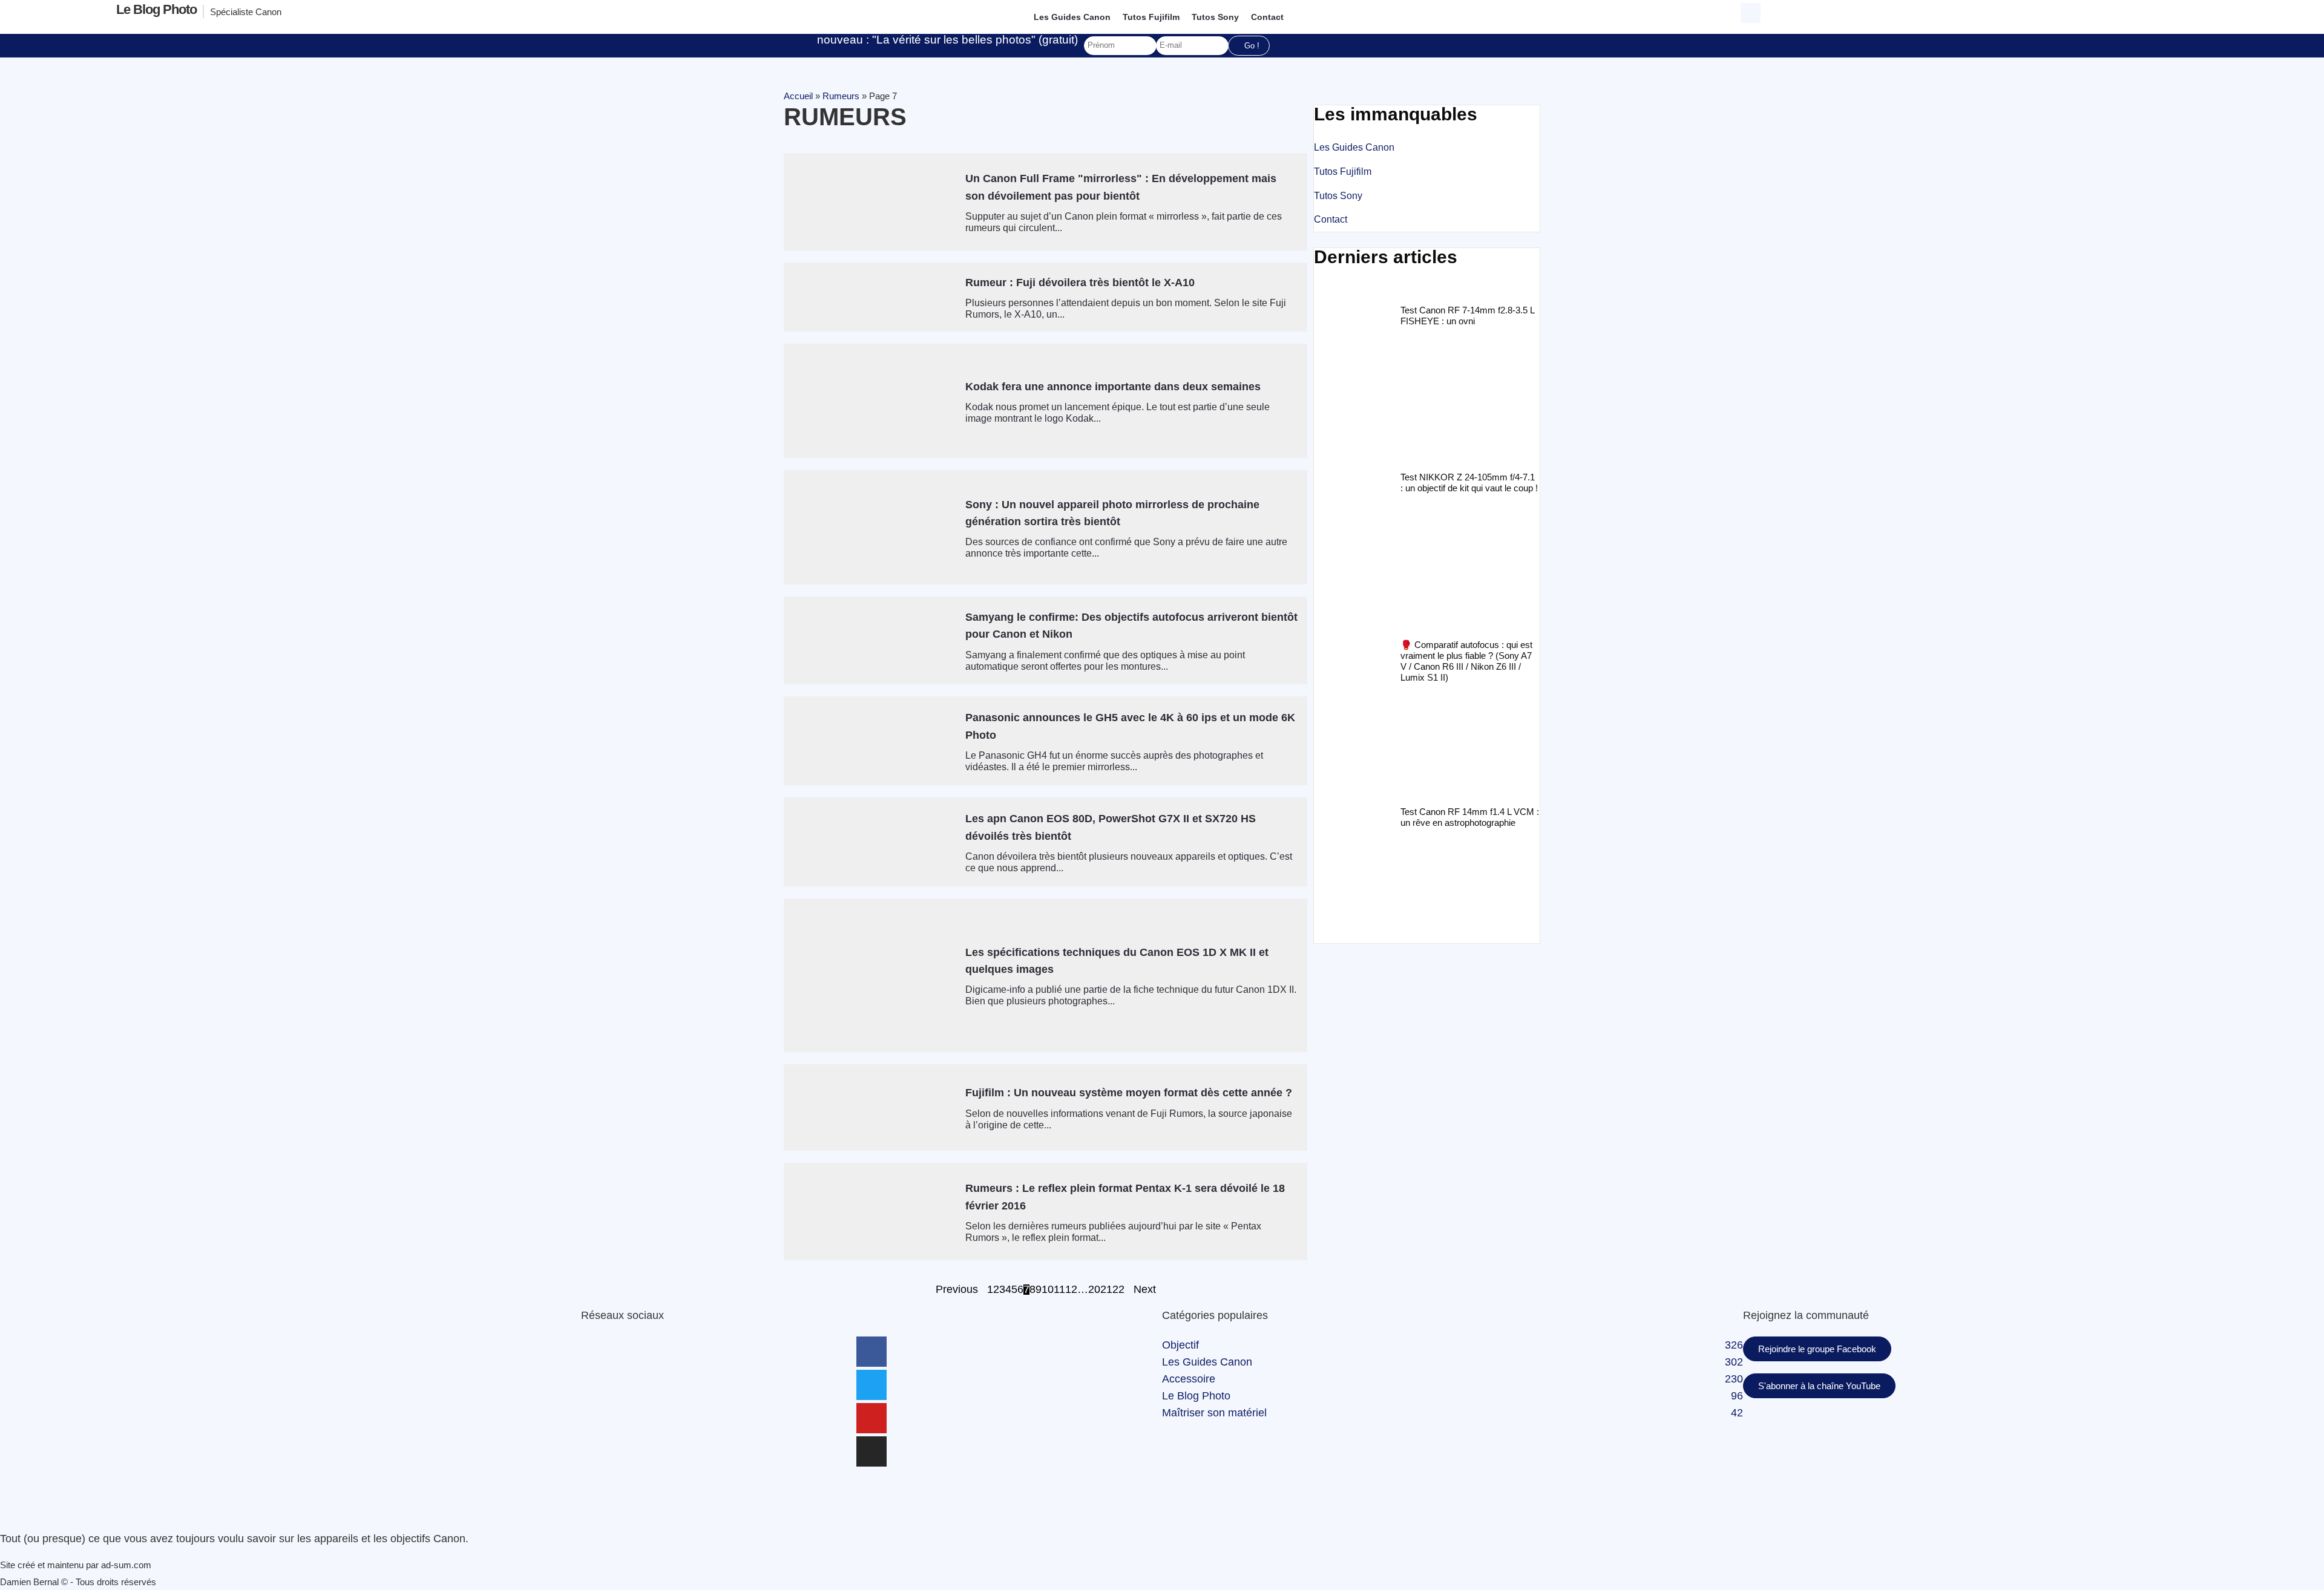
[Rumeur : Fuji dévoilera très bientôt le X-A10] (870, 297)
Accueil (798, 96)
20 (1094, 1290)
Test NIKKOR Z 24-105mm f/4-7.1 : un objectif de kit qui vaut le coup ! (1469, 483)
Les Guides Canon (1072, 17)
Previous (957, 1290)
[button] (1751, 13)
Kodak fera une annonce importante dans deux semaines (1113, 387)
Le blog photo (156, 9)
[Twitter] (871, 1385)
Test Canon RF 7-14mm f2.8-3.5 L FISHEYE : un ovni (1467, 316)
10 (1048, 1290)
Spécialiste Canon (246, 12)
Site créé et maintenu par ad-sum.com (76, 1565)
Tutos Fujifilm (1151, 17)
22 (1118, 1290)
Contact (1267, 17)
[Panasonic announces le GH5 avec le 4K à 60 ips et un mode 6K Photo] (870, 741)
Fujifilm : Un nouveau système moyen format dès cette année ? (1129, 1093)
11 (1059, 1290)
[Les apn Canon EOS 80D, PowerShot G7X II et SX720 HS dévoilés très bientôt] (870, 842)
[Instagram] (871, 1451)
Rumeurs (841, 96)
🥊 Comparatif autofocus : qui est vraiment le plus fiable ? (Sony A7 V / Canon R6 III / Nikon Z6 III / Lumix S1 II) (1466, 661)
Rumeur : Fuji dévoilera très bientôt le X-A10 (1080, 283)
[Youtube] (871, 1418)
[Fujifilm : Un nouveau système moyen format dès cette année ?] (870, 1107)
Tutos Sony (1215, 17)
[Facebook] (871, 1352)
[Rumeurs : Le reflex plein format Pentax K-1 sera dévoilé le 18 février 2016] (870, 1212)
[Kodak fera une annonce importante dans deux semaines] (870, 401)
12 (1071, 1290)
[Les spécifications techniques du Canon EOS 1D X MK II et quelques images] (870, 975)
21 (1106, 1290)
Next (1145, 1290)
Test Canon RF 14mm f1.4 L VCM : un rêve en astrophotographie (1470, 817)
